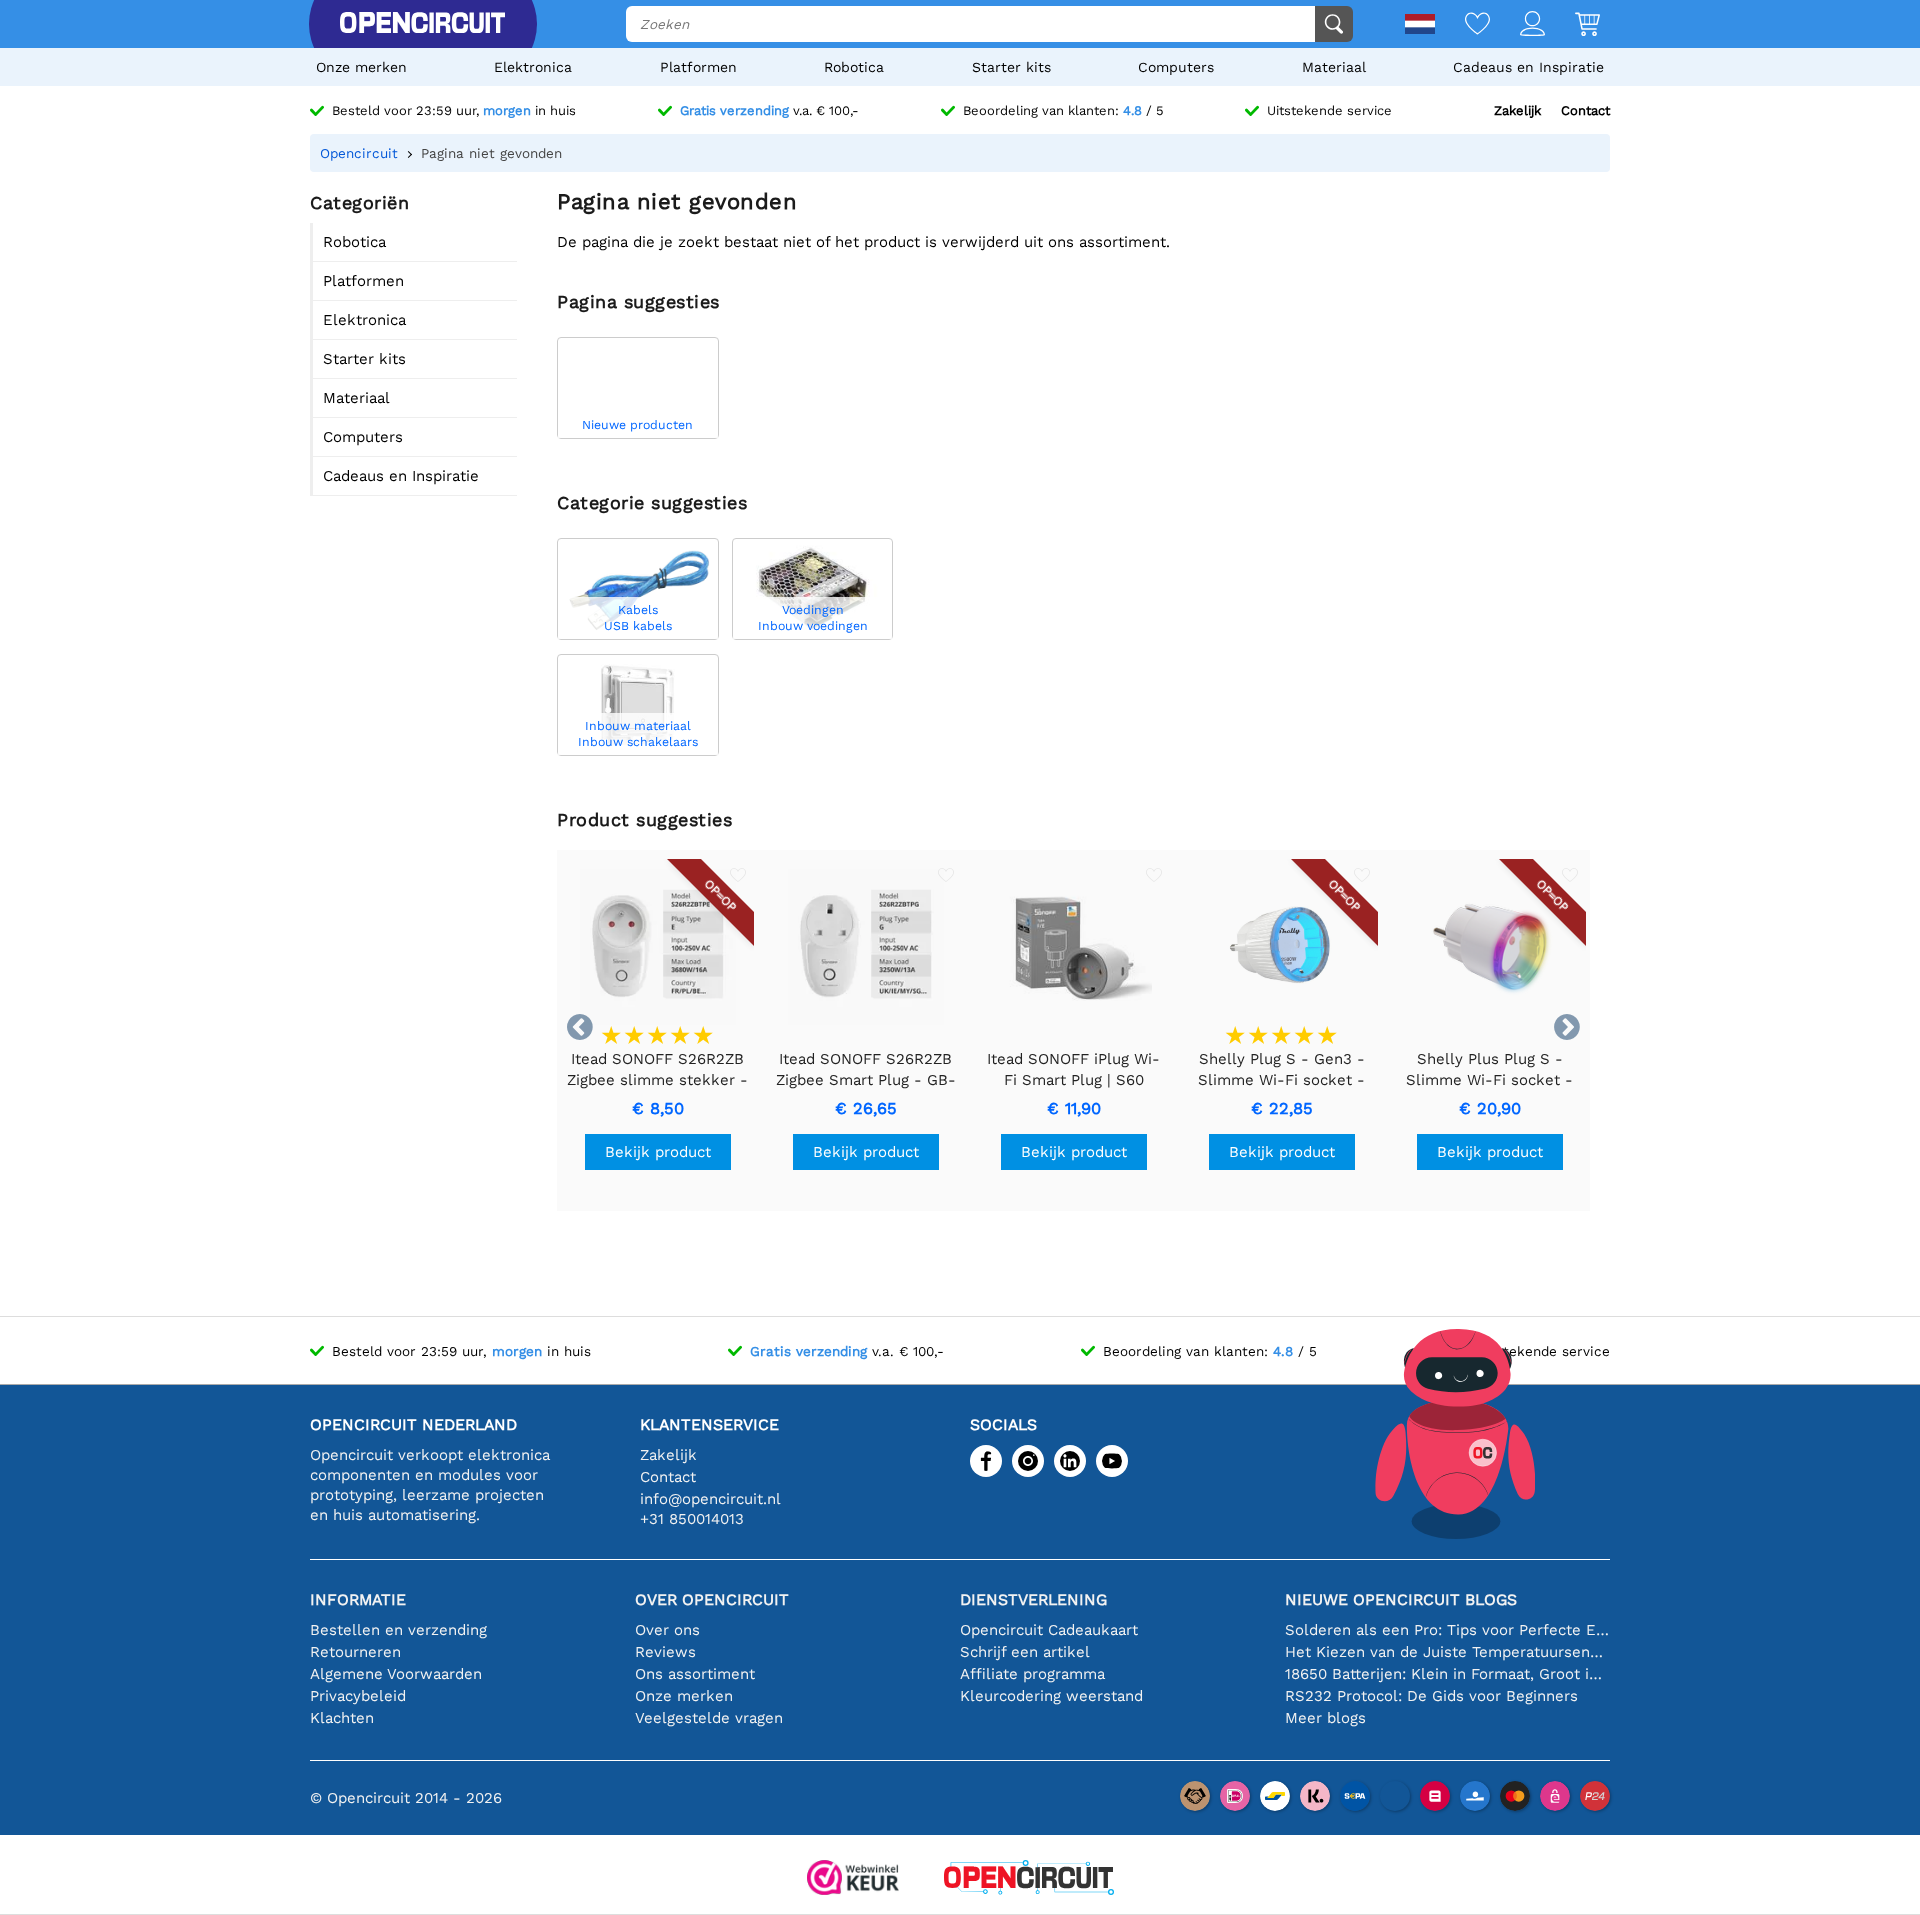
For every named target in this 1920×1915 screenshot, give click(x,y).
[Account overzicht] (1517, 25)
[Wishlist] (1462, 25)
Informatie (358, 1599)
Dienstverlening (1033, 1599)
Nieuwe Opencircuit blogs (1401, 1599)
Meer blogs (1325, 1718)
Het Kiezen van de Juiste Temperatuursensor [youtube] (1447, 1652)
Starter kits (1011, 67)
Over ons (667, 1630)
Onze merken (361, 67)
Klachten (342, 1718)
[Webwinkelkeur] (853, 1879)
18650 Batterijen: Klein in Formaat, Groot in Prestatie (1447, 1674)
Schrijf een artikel (1025, 1652)
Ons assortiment (695, 1674)
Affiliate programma (1032, 1674)
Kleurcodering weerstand (1051, 1696)
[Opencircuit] (422, 24)
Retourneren (355, 1652)
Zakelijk (1517, 110)
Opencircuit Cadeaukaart (1049, 1630)
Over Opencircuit (712, 1599)
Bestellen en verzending (398, 1630)
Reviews (665, 1652)
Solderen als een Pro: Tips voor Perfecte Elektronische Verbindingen (1447, 1630)
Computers (1176, 67)
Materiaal (1334, 67)
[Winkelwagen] (1572, 25)
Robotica (854, 67)
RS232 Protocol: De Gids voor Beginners (1431, 1696)
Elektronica (533, 67)
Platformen (698, 67)
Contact (1585, 110)
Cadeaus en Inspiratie (1528, 67)
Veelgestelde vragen (709, 1718)
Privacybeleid (358, 1696)
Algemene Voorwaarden (396, 1674)
